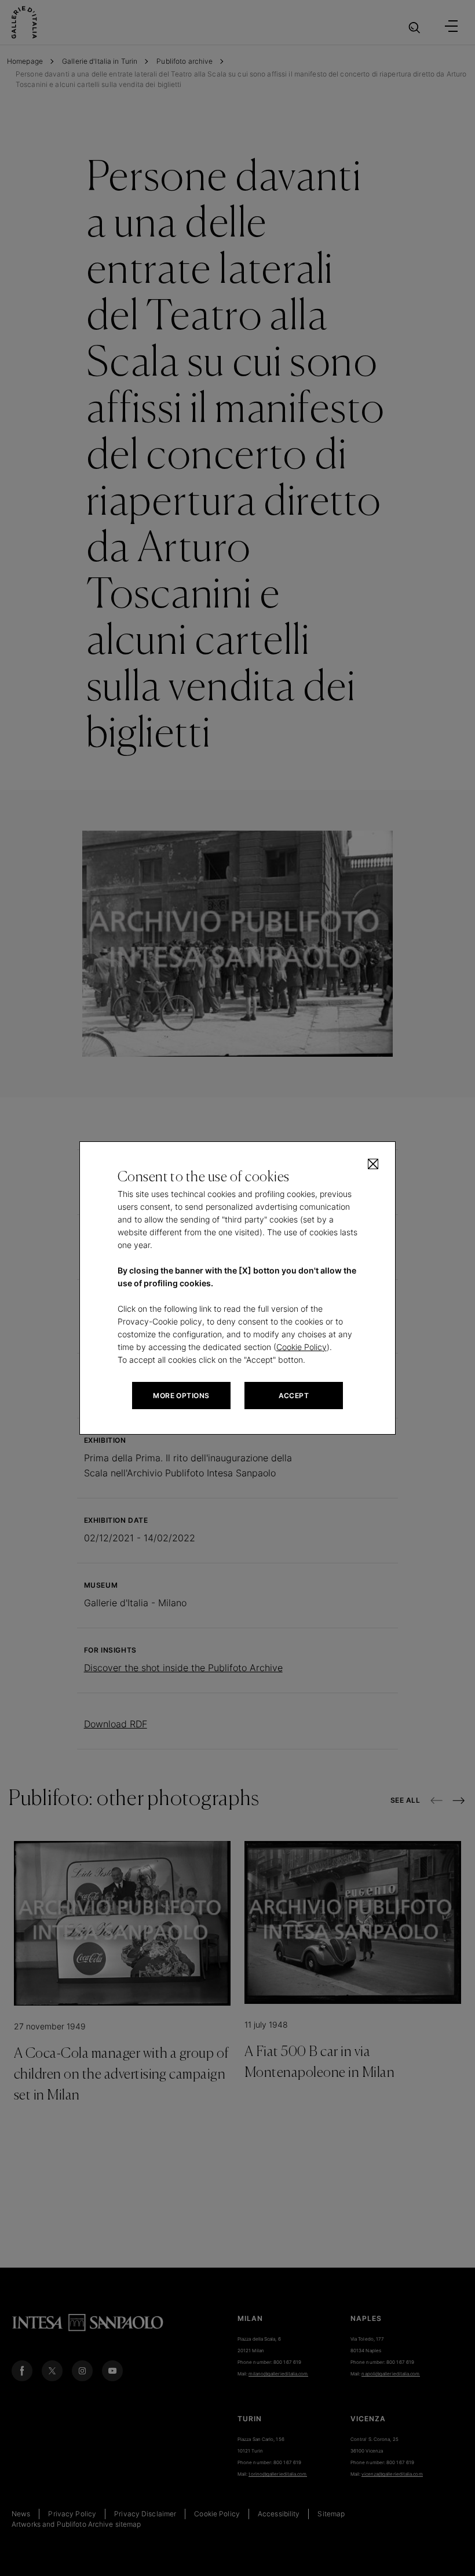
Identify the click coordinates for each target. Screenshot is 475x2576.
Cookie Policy (302, 1347)
